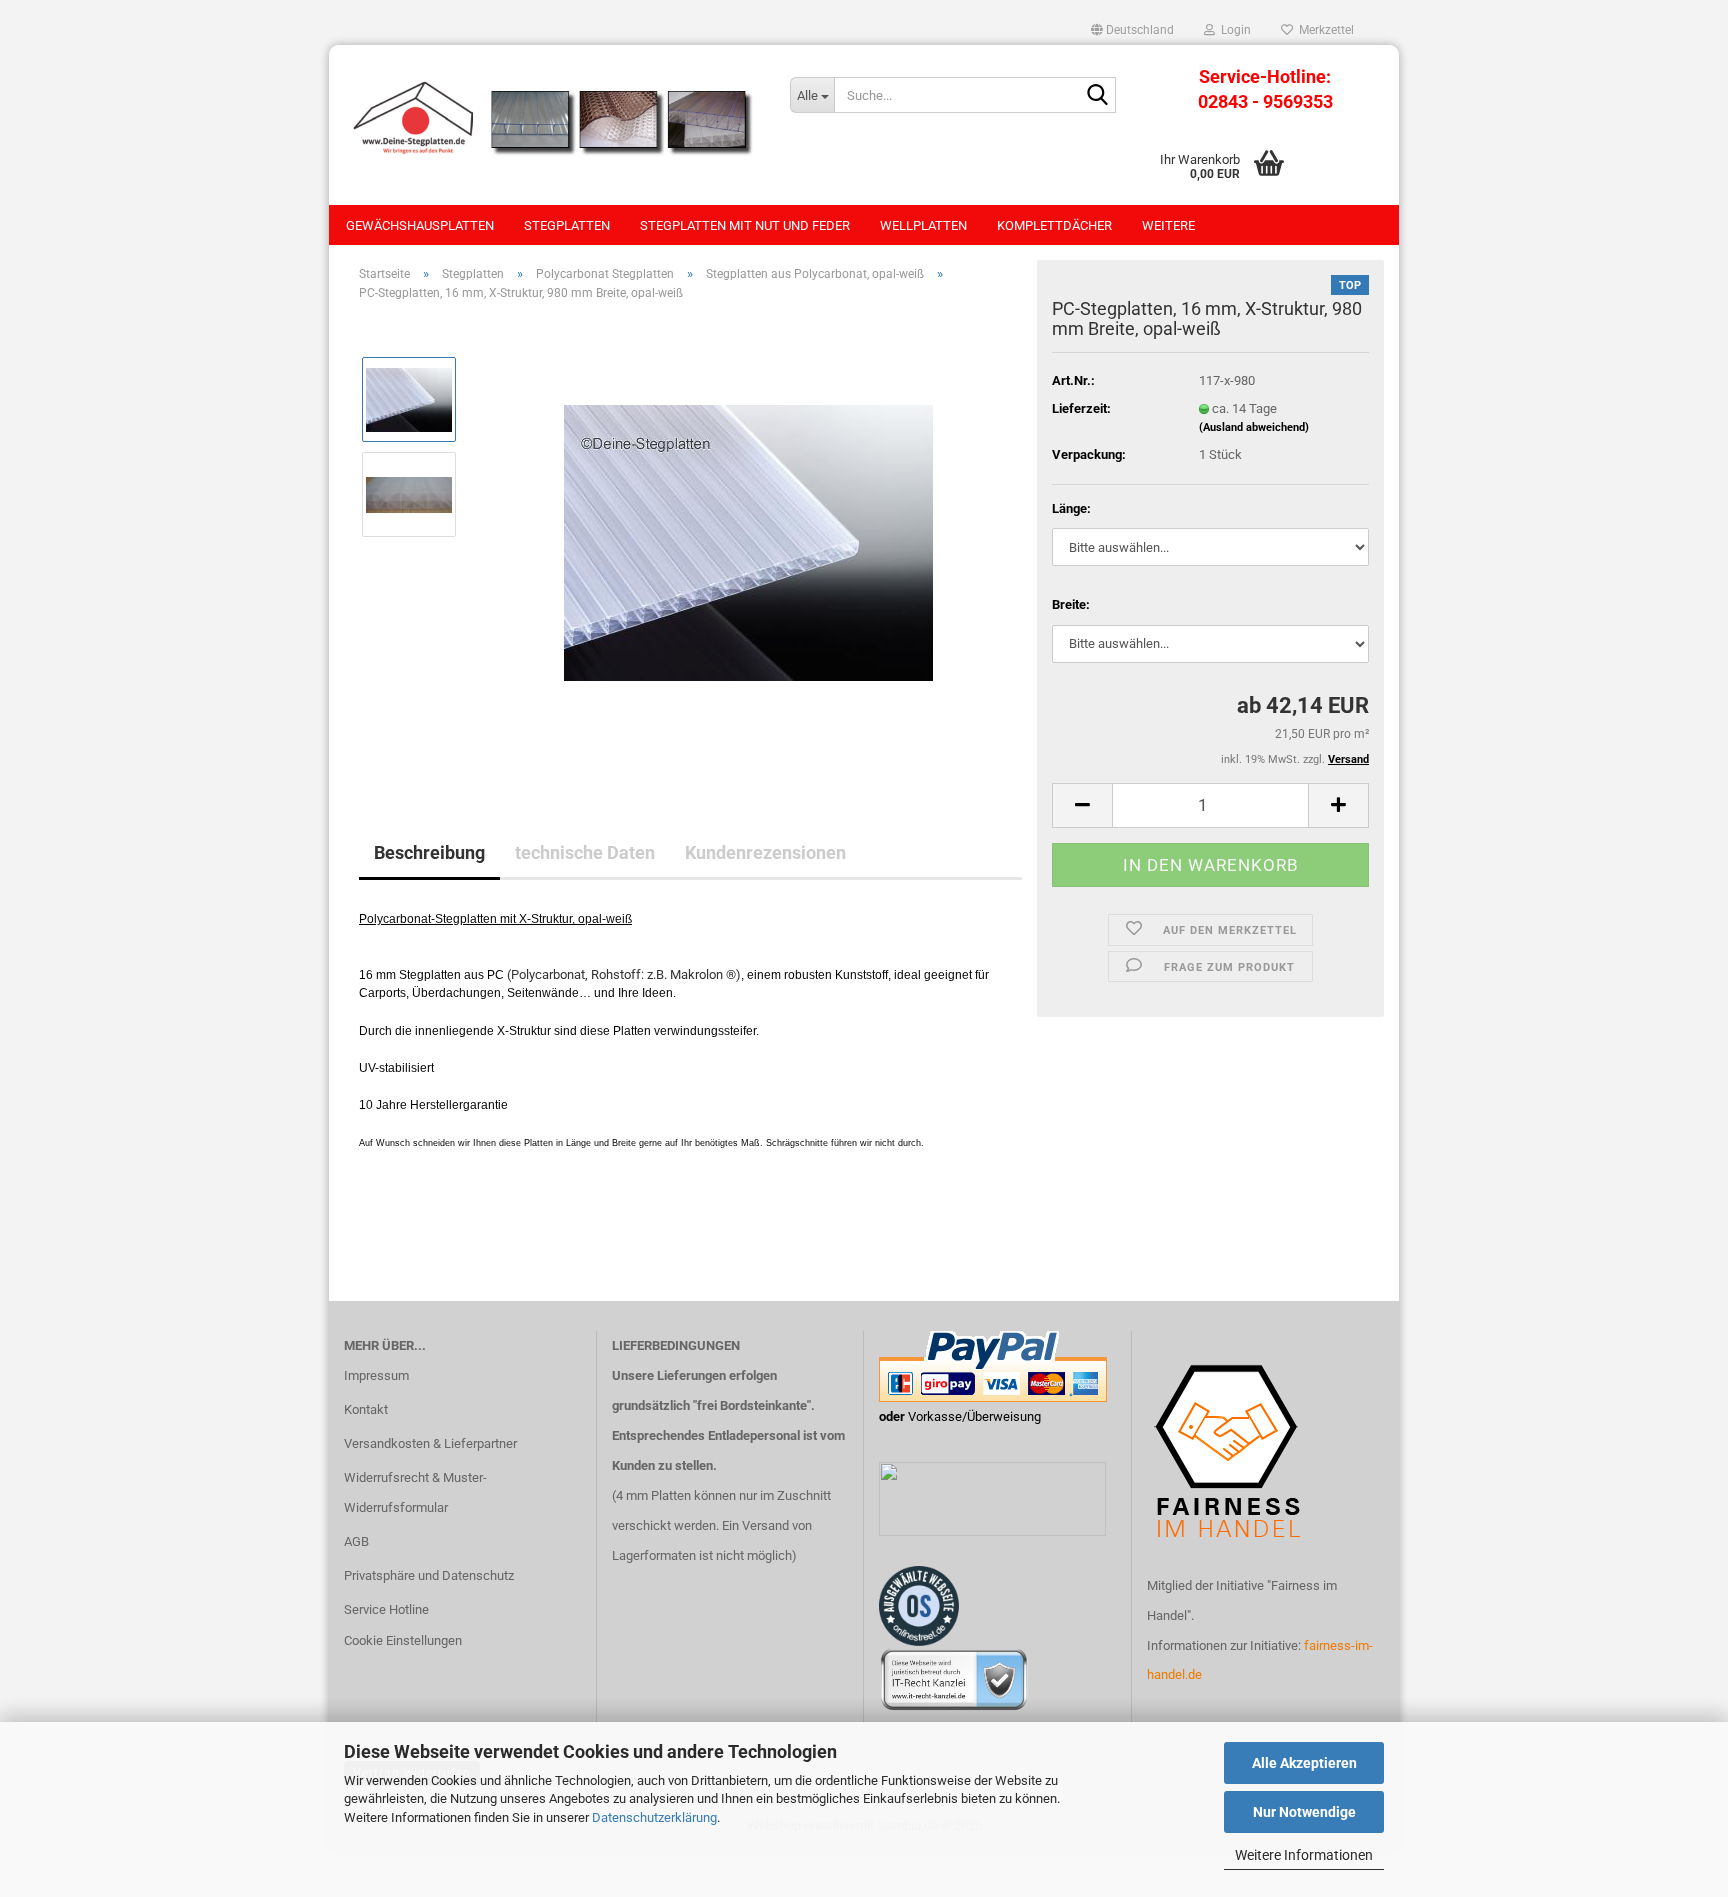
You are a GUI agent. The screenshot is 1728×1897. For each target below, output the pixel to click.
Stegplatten (567, 225)
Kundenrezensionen (765, 852)
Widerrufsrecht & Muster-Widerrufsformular (415, 1492)
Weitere (1168, 225)
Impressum (376, 1375)
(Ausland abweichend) (1254, 427)
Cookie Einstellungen (403, 1640)
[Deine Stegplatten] (552, 120)
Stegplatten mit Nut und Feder (745, 225)
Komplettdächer (1054, 225)
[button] (1132, 30)
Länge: (1071, 508)
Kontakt (366, 1409)
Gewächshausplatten (420, 225)
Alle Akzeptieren (1304, 1763)
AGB (356, 1541)
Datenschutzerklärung (654, 1817)
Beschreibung (429, 852)
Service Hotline (386, 1609)
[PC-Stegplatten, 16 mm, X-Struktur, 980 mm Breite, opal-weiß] (748, 541)
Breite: (1071, 604)
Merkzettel (1323, 30)
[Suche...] (1097, 96)
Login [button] (1233, 30)
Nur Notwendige (1304, 1812)
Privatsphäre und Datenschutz (429, 1575)
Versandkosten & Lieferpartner (430, 1443)
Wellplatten (923, 225)
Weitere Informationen (1304, 1855)
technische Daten (585, 852)
